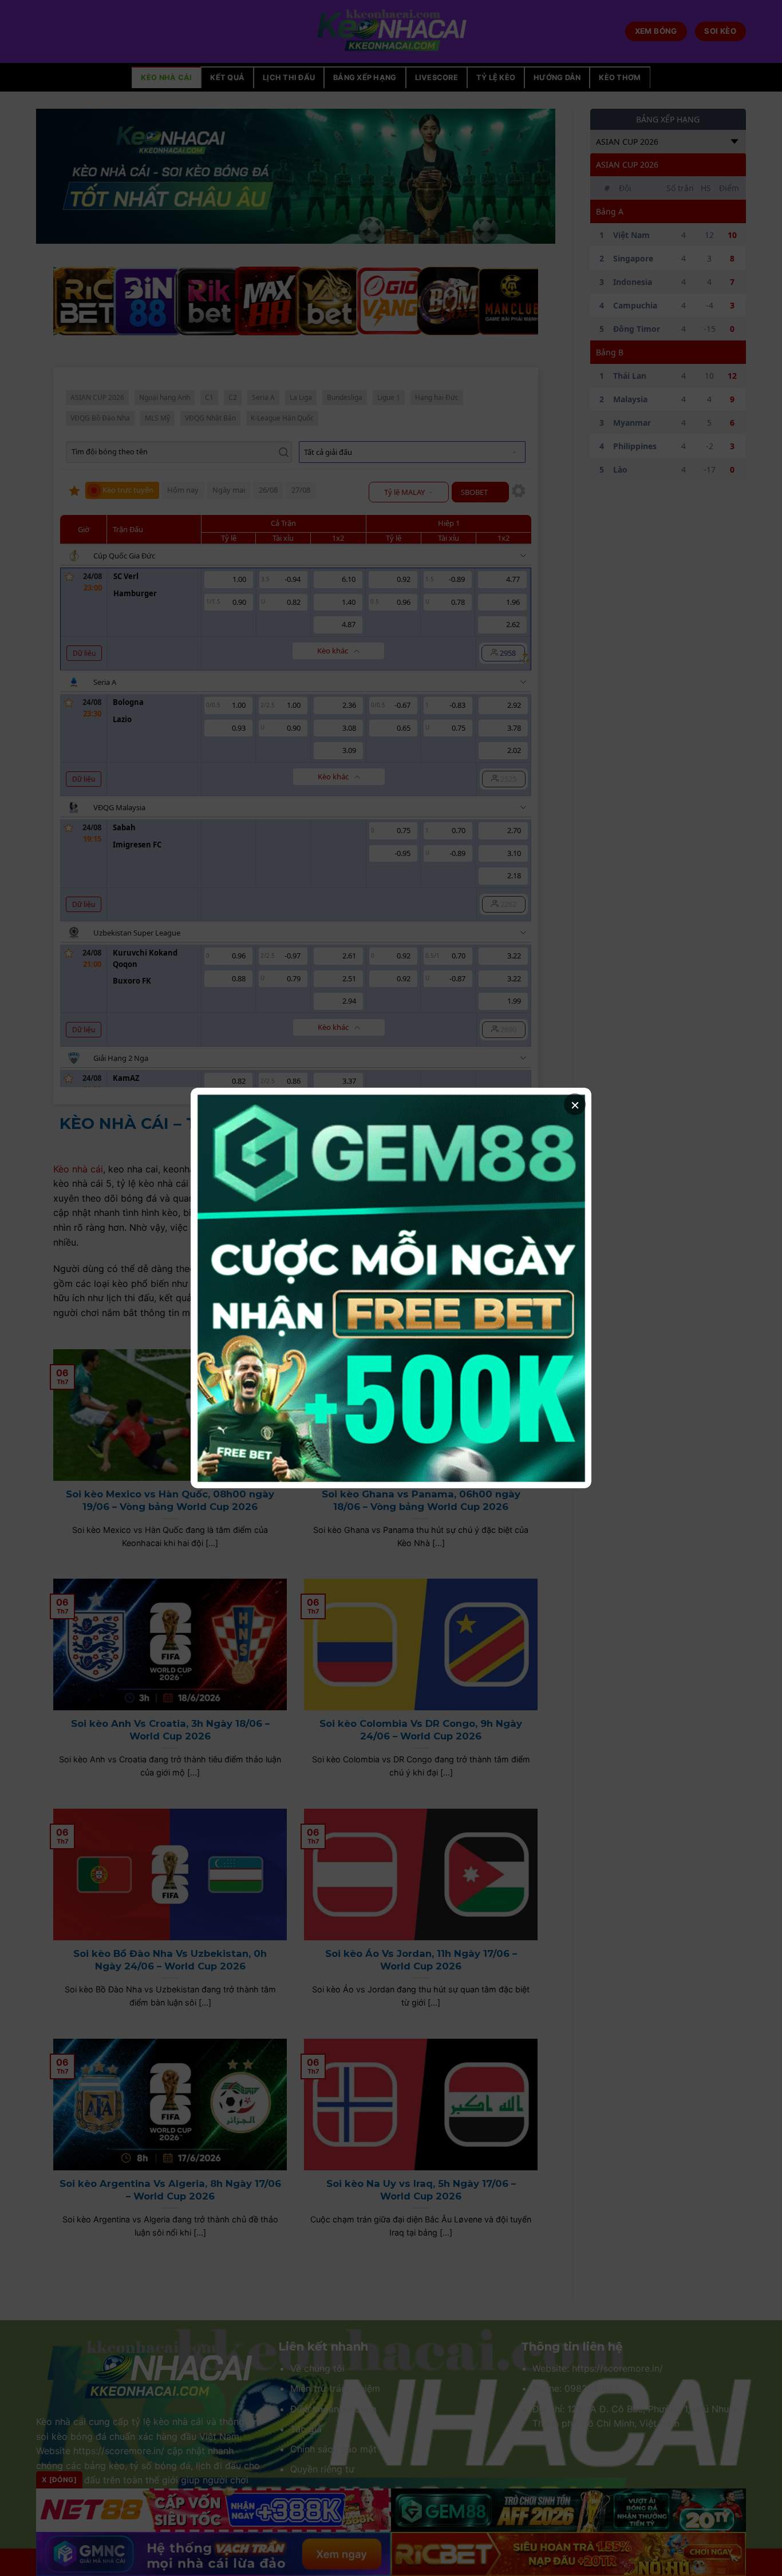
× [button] (575, 1104)
